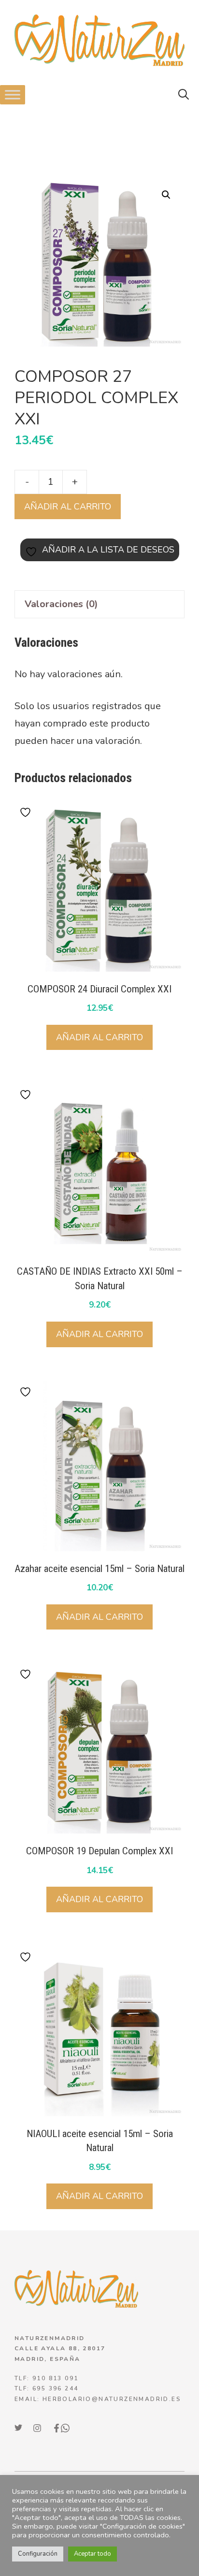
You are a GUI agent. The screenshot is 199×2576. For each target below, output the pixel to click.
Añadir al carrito (68, 507)
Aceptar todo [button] (92, 2554)
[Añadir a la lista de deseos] (27, 812)
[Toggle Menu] (13, 95)
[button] (184, 95)
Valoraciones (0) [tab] (61, 604)
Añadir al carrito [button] (99, 1037)
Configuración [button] (38, 2554)
